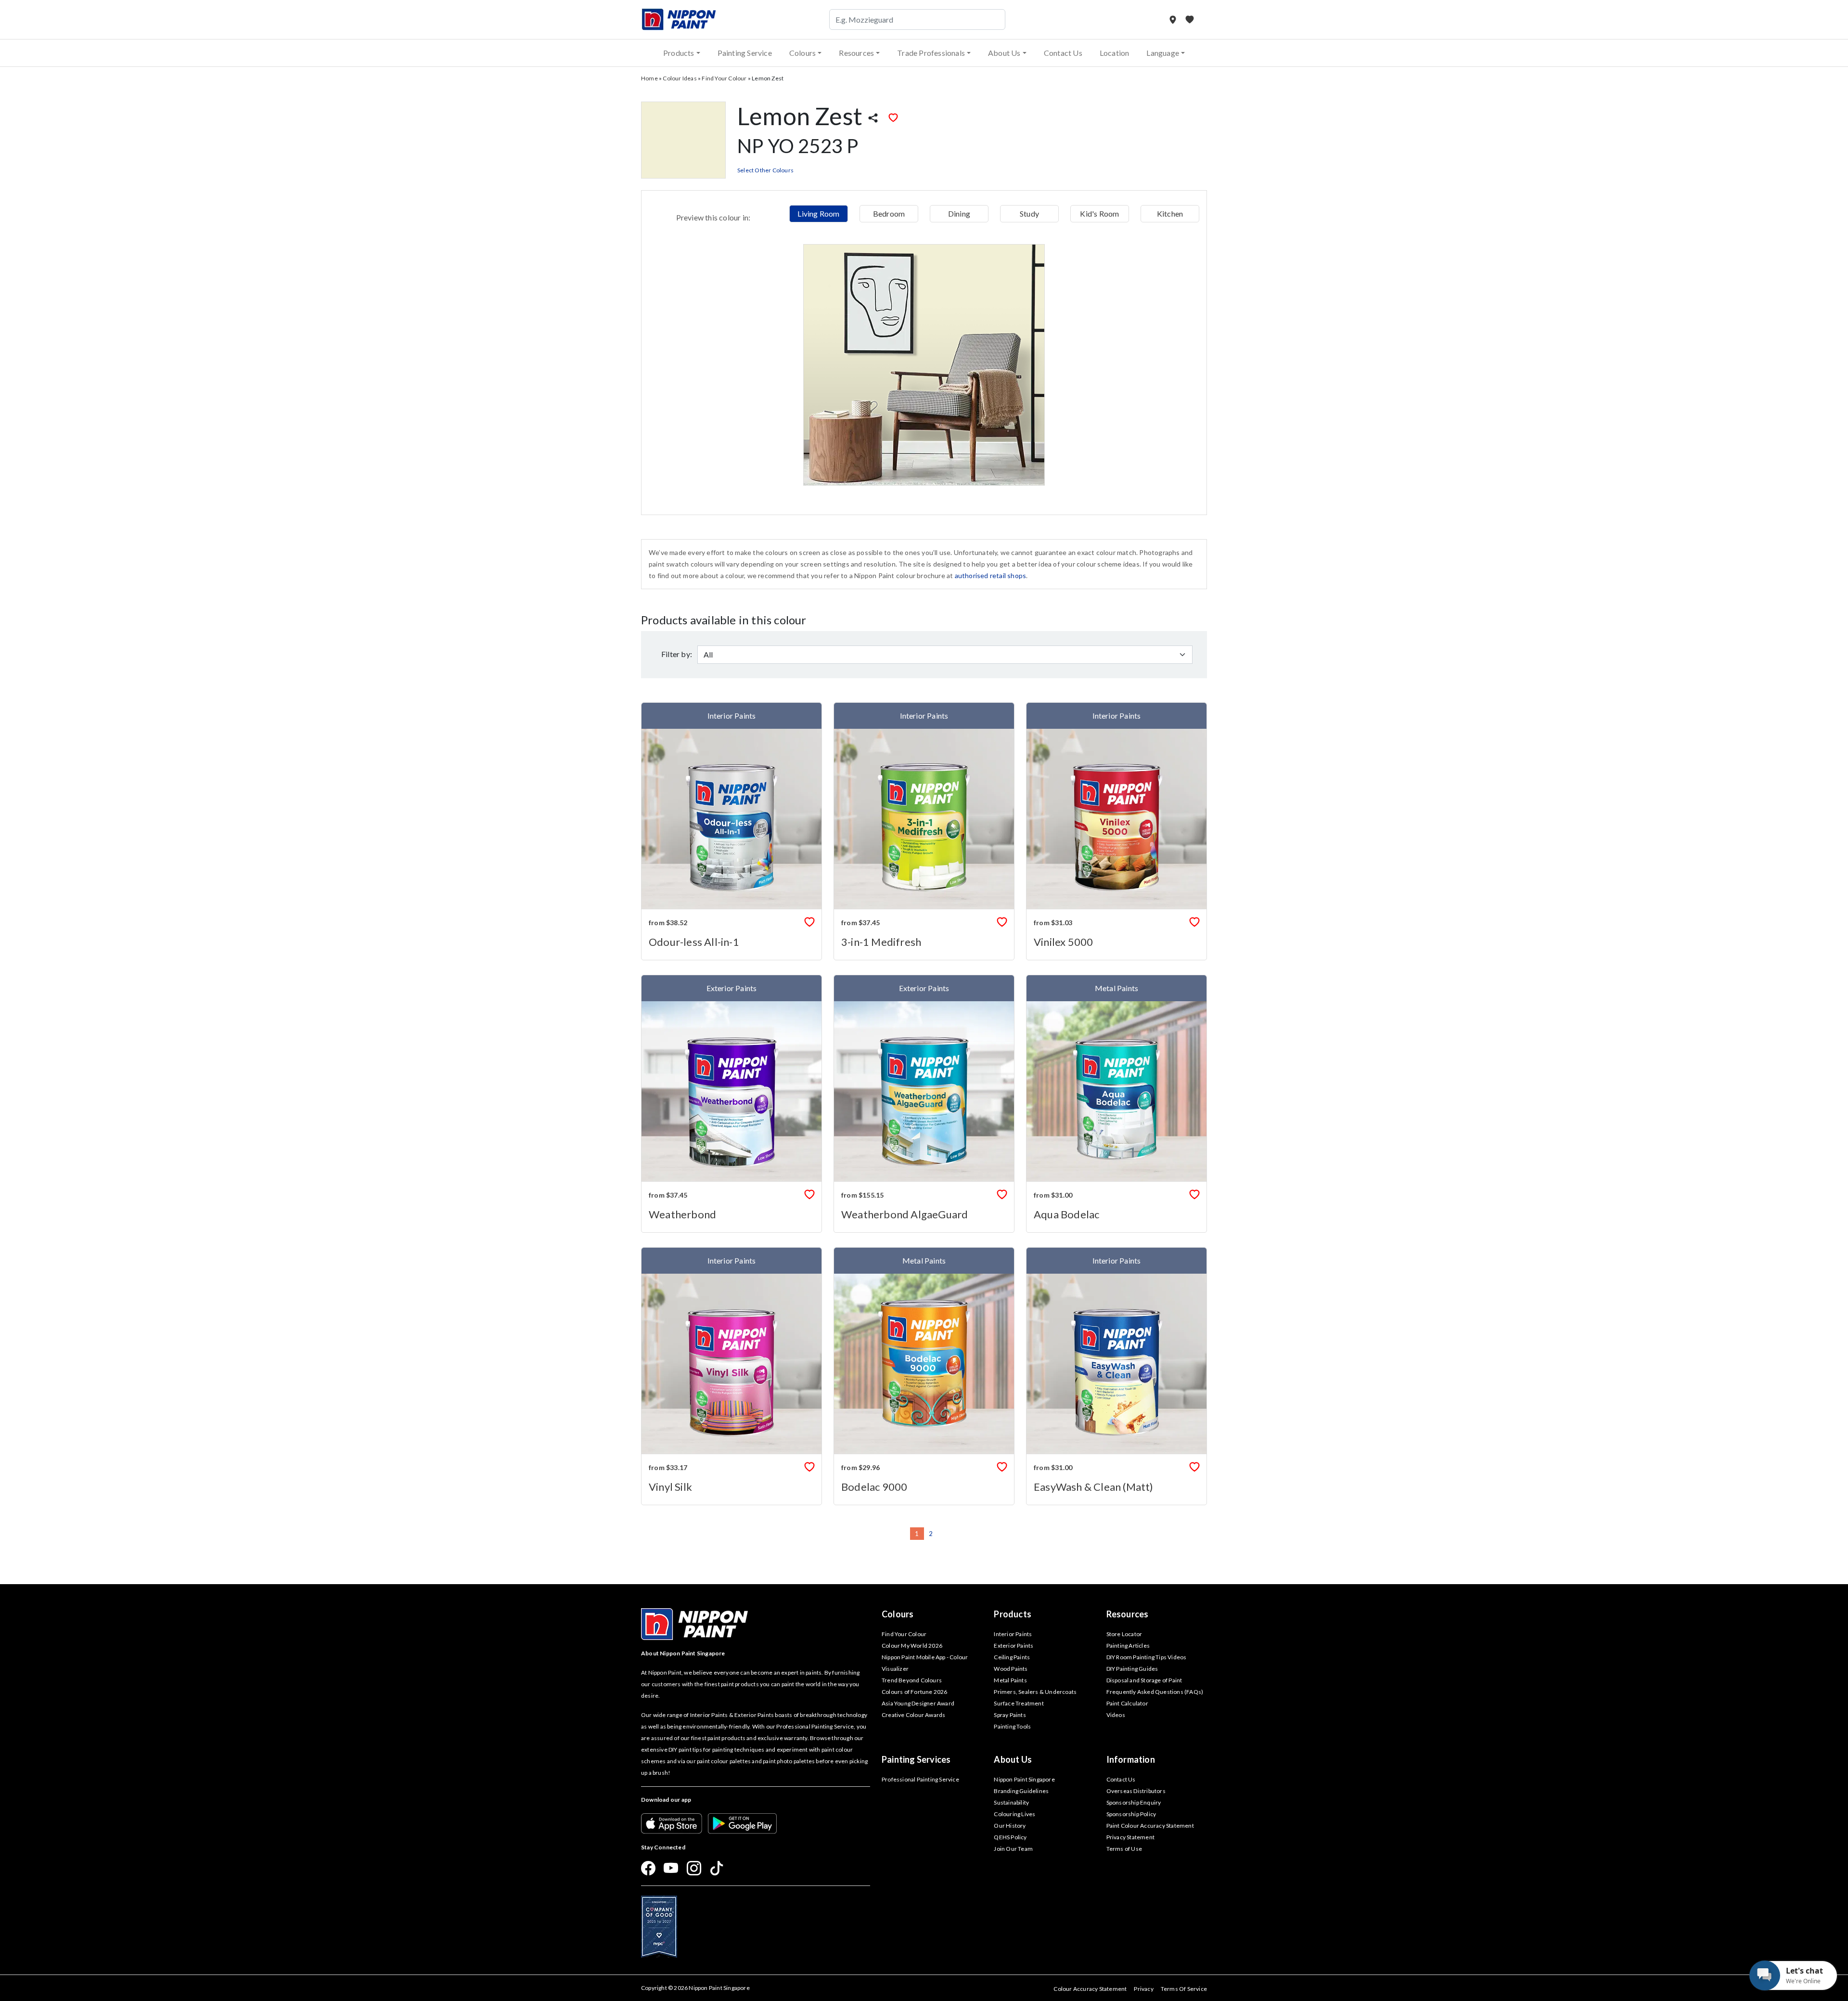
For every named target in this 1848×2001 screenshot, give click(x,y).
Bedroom (889, 213)
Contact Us (1063, 53)
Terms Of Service (1184, 1989)
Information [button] (1131, 1759)
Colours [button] (802, 53)
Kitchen (1170, 213)
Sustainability (1011, 1802)
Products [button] (679, 53)
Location (1115, 53)
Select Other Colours (765, 170)
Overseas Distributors (1136, 1791)
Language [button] (1163, 53)
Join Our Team (1013, 1849)
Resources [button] (856, 53)
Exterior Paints (1014, 1646)
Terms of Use (1124, 1849)
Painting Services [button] (916, 1759)
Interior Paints (1013, 1634)
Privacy (1143, 1989)
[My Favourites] (1190, 19)
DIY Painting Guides (1132, 1669)
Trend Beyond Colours (912, 1680)
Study (1029, 213)
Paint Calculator (1127, 1703)
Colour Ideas (680, 78)
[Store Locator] (1174, 19)
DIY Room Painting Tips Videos (1147, 1657)
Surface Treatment (1019, 1703)
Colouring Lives (1014, 1814)
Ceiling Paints (1012, 1657)
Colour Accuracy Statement (1090, 1989)
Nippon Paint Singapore (1024, 1779)
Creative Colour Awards (913, 1715)
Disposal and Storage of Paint (1144, 1680)
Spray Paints (1010, 1715)
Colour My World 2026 (912, 1646)
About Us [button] (1004, 53)
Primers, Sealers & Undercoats (1035, 1692)
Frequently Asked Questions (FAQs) (1155, 1692)
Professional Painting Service (920, 1779)
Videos (1116, 1715)
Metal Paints (1010, 1680)
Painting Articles (1128, 1646)
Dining (959, 213)
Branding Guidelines (1021, 1791)
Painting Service (745, 53)
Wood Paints (1011, 1669)
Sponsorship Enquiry (1134, 1802)
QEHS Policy (1010, 1837)
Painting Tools (1012, 1726)
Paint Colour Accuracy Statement (1150, 1826)
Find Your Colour (724, 78)
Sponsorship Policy (1131, 1814)
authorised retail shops (991, 575)
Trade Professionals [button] (931, 53)
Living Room (818, 213)
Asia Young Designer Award (918, 1703)
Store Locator (1124, 1634)
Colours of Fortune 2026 (915, 1692)
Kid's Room (1099, 213)
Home (649, 78)
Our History (1010, 1826)
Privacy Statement (1130, 1837)
